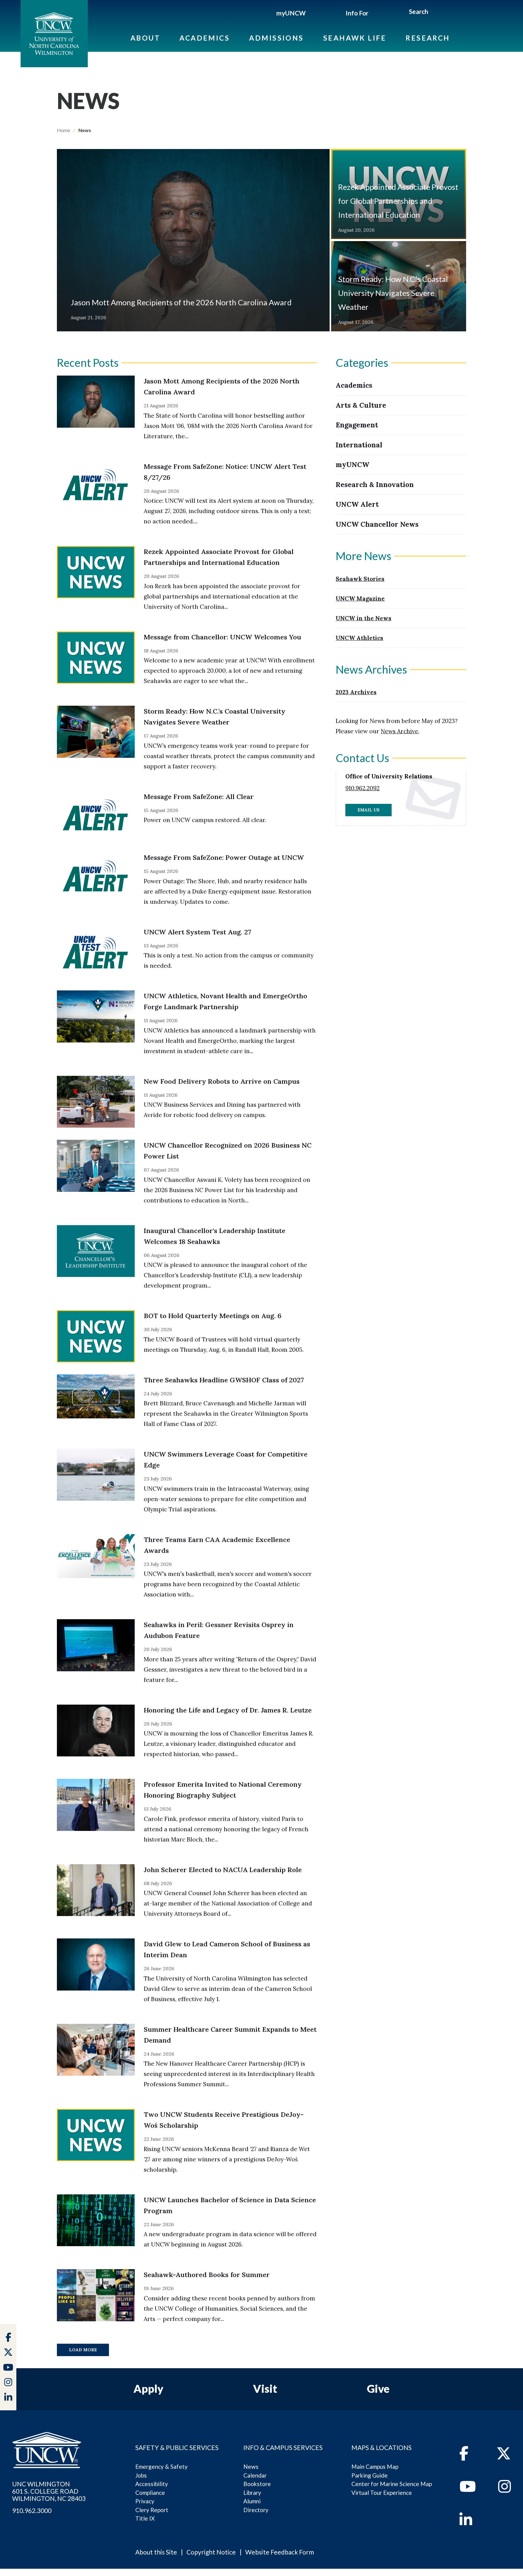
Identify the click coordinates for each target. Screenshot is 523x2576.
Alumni (252, 2501)
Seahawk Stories (360, 579)
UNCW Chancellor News (377, 524)
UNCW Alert (357, 504)
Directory (256, 2510)
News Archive (400, 731)
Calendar (255, 2475)
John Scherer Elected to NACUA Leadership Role (223, 1870)
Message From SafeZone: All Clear (199, 797)
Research (428, 38)
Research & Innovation (375, 484)
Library (252, 2493)
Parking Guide (370, 2475)
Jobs (141, 2475)
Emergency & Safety (161, 2467)
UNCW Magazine (360, 598)
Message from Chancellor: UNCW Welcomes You (222, 637)
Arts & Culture (361, 405)
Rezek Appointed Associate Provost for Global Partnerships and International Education (398, 201)
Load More (83, 2350)
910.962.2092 (362, 788)
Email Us (368, 810)
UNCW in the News (363, 618)
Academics (205, 38)
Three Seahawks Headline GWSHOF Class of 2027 (224, 1380)
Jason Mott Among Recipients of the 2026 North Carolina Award (181, 302)
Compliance (150, 2493)
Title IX (145, 2518)
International (359, 445)
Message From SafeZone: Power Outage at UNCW (224, 857)
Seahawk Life (355, 38)
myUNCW (291, 13)
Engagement (357, 425)
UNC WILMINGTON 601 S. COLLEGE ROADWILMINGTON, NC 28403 (49, 2491)
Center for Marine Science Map (392, 2484)
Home (64, 130)
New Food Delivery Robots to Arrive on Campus (222, 1081)
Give (378, 2389)
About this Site (156, 2552)
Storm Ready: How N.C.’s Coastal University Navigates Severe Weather (393, 293)
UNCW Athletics (359, 638)
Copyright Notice (211, 2552)
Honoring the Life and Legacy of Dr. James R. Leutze (228, 1710)
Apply (148, 2389)
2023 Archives (356, 692)
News (251, 2467)
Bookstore (257, 2484)
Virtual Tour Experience (382, 2493)
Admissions (276, 38)
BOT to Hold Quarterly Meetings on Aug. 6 (213, 1316)
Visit (265, 2389)
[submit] (435, 12)
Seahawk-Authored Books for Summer (207, 2275)
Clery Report (152, 2510)
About (145, 38)
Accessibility (152, 2484)
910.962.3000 (32, 2511)
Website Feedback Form (280, 2552)
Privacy (145, 2501)
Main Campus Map (375, 2467)
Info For (357, 13)
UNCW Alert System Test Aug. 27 (197, 932)
